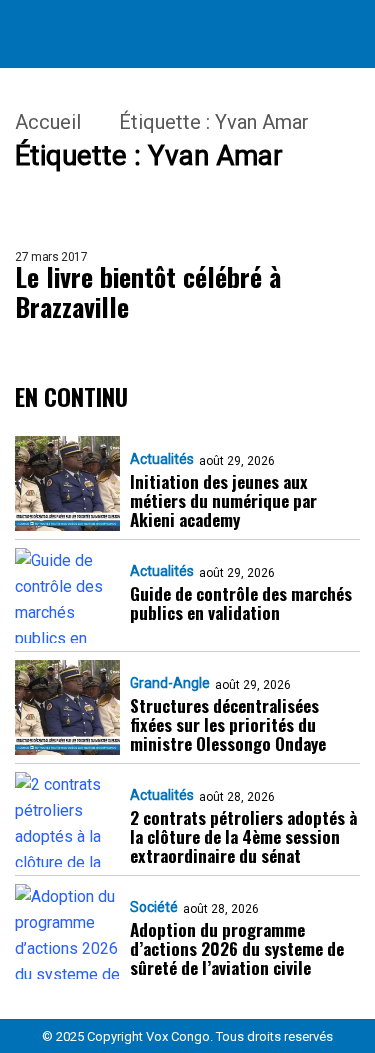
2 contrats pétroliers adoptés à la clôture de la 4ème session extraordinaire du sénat (243, 836)
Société (154, 907)
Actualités (162, 459)
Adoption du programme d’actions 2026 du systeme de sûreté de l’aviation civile (237, 948)
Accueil (48, 122)
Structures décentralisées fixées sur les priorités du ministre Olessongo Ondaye (228, 724)
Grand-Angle (170, 683)
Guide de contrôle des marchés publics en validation (241, 603)
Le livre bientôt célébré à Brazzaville (148, 292)
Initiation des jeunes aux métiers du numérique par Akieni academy (223, 500)
